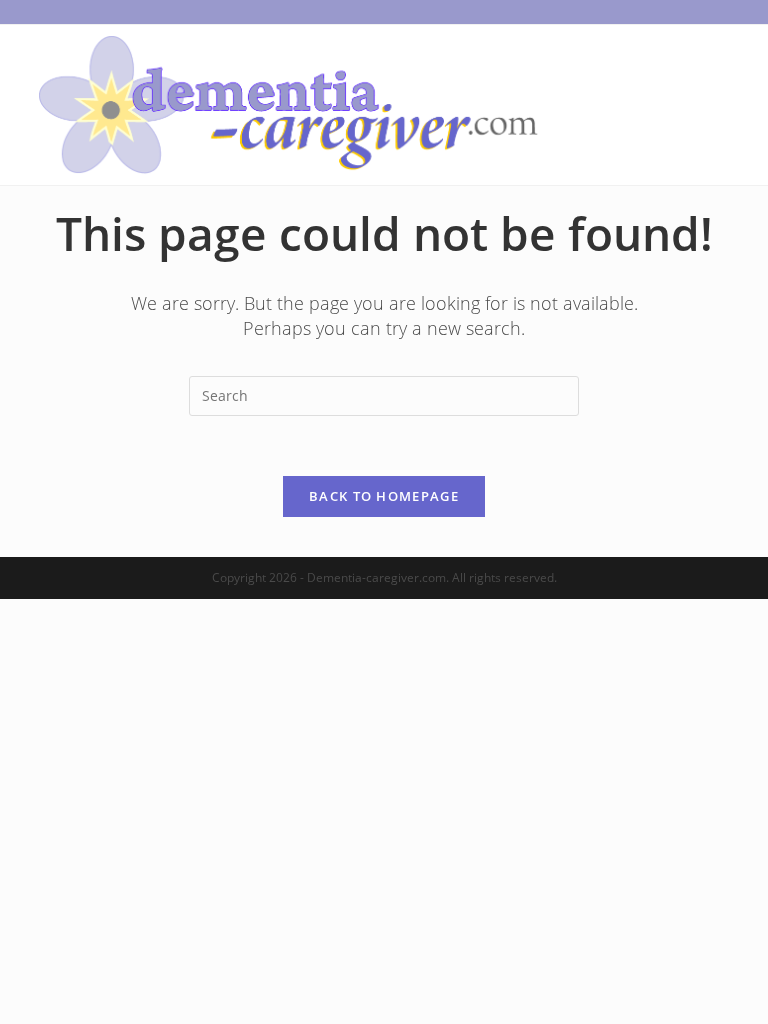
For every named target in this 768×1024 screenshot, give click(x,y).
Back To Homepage (384, 496)
